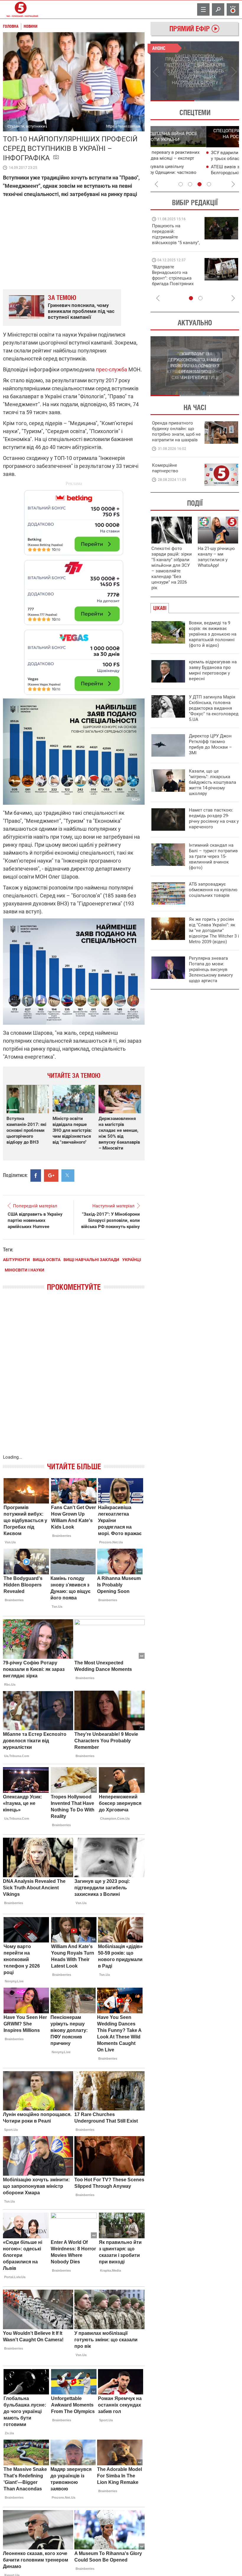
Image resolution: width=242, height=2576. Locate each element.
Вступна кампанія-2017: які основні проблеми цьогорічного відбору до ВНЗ (26, 1130)
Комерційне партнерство (165, 468)
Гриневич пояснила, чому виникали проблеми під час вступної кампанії (81, 311)
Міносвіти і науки (24, 1270)
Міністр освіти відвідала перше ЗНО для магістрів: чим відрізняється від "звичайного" (72, 1130)
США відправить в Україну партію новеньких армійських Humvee (35, 1220)
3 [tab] (200, 184)
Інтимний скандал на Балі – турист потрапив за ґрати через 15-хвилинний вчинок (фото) (213, 856)
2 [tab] (217, 101)
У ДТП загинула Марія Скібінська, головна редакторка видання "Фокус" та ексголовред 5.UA (214, 708)
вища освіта (47, 1260)
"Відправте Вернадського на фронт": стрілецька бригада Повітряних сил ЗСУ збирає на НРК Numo (173, 281)
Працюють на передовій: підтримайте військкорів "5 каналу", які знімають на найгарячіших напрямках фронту (176, 243)
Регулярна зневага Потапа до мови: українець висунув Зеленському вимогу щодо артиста (211, 969)
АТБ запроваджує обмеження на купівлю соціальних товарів (213, 890)
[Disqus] (74, 1379)
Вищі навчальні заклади (91, 1260)
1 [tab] (172, 101)
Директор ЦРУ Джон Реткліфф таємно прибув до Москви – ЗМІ (210, 744)
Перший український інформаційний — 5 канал (21, 9)
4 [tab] (209, 184)
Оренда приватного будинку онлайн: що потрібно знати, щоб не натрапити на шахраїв (176, 431)
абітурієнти (16, 1260)
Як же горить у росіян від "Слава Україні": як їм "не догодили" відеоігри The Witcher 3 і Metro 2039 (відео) (214, 931)
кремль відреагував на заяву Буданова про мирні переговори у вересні (213, 670)
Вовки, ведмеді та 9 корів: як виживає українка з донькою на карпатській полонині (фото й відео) (213, 634)
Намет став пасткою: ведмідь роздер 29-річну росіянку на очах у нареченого (214, 818)
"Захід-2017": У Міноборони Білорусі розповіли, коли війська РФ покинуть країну (111, 1220)
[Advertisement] (74, 590)
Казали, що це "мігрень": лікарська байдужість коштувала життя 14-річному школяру (212, 782)
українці (132, 1260)
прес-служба (112, 369)
